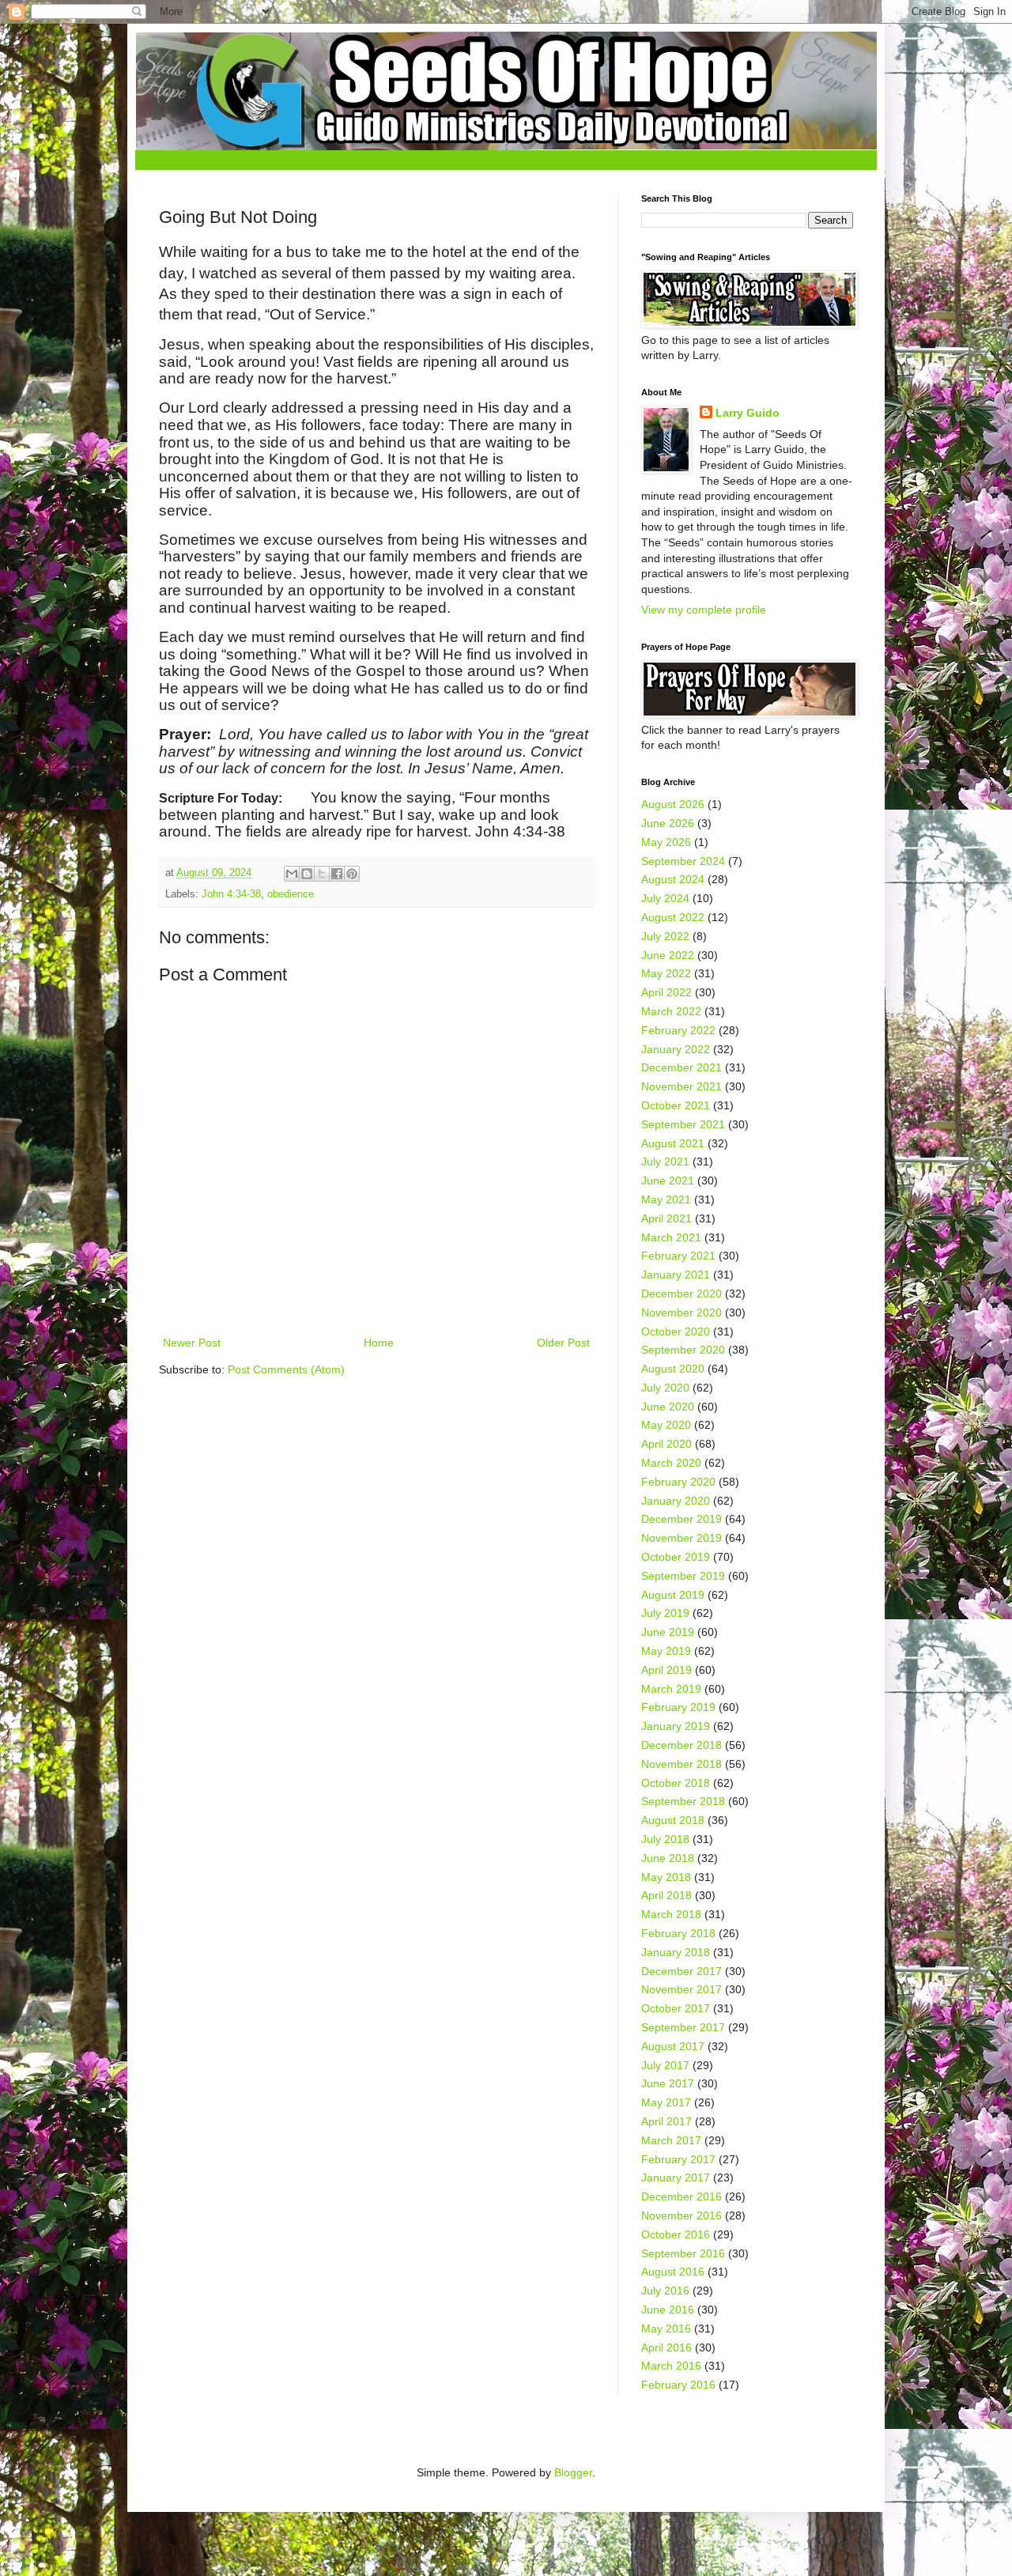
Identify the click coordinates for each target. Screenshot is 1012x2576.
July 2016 (665, 2291)
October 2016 (676, 2234)
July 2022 (665, 936)
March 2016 (671, 2366)
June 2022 (668, 955)
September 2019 (683, 1576)
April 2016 (666, 2347)
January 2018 (676, 1952)
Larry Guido (748, 413)
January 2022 (676, 1049)
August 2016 (673, 2272)
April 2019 (666, 1670)
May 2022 (666, 973)
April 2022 (666, 992)
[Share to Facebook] (337, 874)
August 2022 (673, 917)
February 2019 (678, 1707)
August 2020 (673, 1369)
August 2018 (673, 1820)
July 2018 (665, 1839)
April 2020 (666, 1444)
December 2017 (682, 1971)
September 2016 (683, 2253)
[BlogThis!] (307, 874)
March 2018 (671, 1914)
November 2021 (682, 1086)
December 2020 (682, 1294)
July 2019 (665, 1613)
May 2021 (666, 1199)
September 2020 (683, 1350)
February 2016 (678, 2385)
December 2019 (682, 1519)
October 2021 (676, 1105)
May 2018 (666, 1877)
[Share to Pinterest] (352, 874)
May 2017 (666, 2102)
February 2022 (678, 1030)
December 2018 (682, 1745)
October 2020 (676, 1331)
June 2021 (668, 1180)
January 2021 (676, 1275)
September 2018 (683, 1801)
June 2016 (668, 2310)
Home (379, 1343)
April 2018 (666, 1895)
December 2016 (682, 2196)
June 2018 (668, 1858)
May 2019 (666, 1651)
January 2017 (676, 2178)
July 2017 (665, 2065)
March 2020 (671, 1463)
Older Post (563, 1343)
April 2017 (666, 2121)
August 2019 (673, 1595)
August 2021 (673, 1143)
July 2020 (665, 1388)
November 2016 (682, 2215)
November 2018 (682, 1764)
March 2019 (671, 1689)
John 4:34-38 (231, 894)
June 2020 (668, 1407)
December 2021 (682, 1067)
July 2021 (665, 1161)
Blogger (573, 2472)
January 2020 (676, 1501)
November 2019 (682, 1538)
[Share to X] (322, 874)
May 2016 (666, 2329)
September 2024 (683, 861)
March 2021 (671, 1237)
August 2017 (673, 2046)
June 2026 (668, 823)
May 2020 (666, 1425)
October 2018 (676, 1783)
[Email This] (292, 874)
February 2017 (678, 2159)
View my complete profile (704, 610)
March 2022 (671, 1011)
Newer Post (192, 1343)
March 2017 (671, 2140)
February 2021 (678, 1256)
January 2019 (676, 1726)
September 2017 (683, 2027)
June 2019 (668, 1632)
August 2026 (673, 804)
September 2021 (683, 1124)
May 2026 (666, 842)
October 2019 (676, 1557)
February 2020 (678, 1482)
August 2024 (673, 879)
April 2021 (666, 1218)
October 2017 (676, 2008)
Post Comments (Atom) (286, 1369)
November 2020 (682, 1313)
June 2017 (668, 2083)
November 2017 (682, 1989)
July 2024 (665, 898)
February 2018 (678, 1933)
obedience (291, 894)
